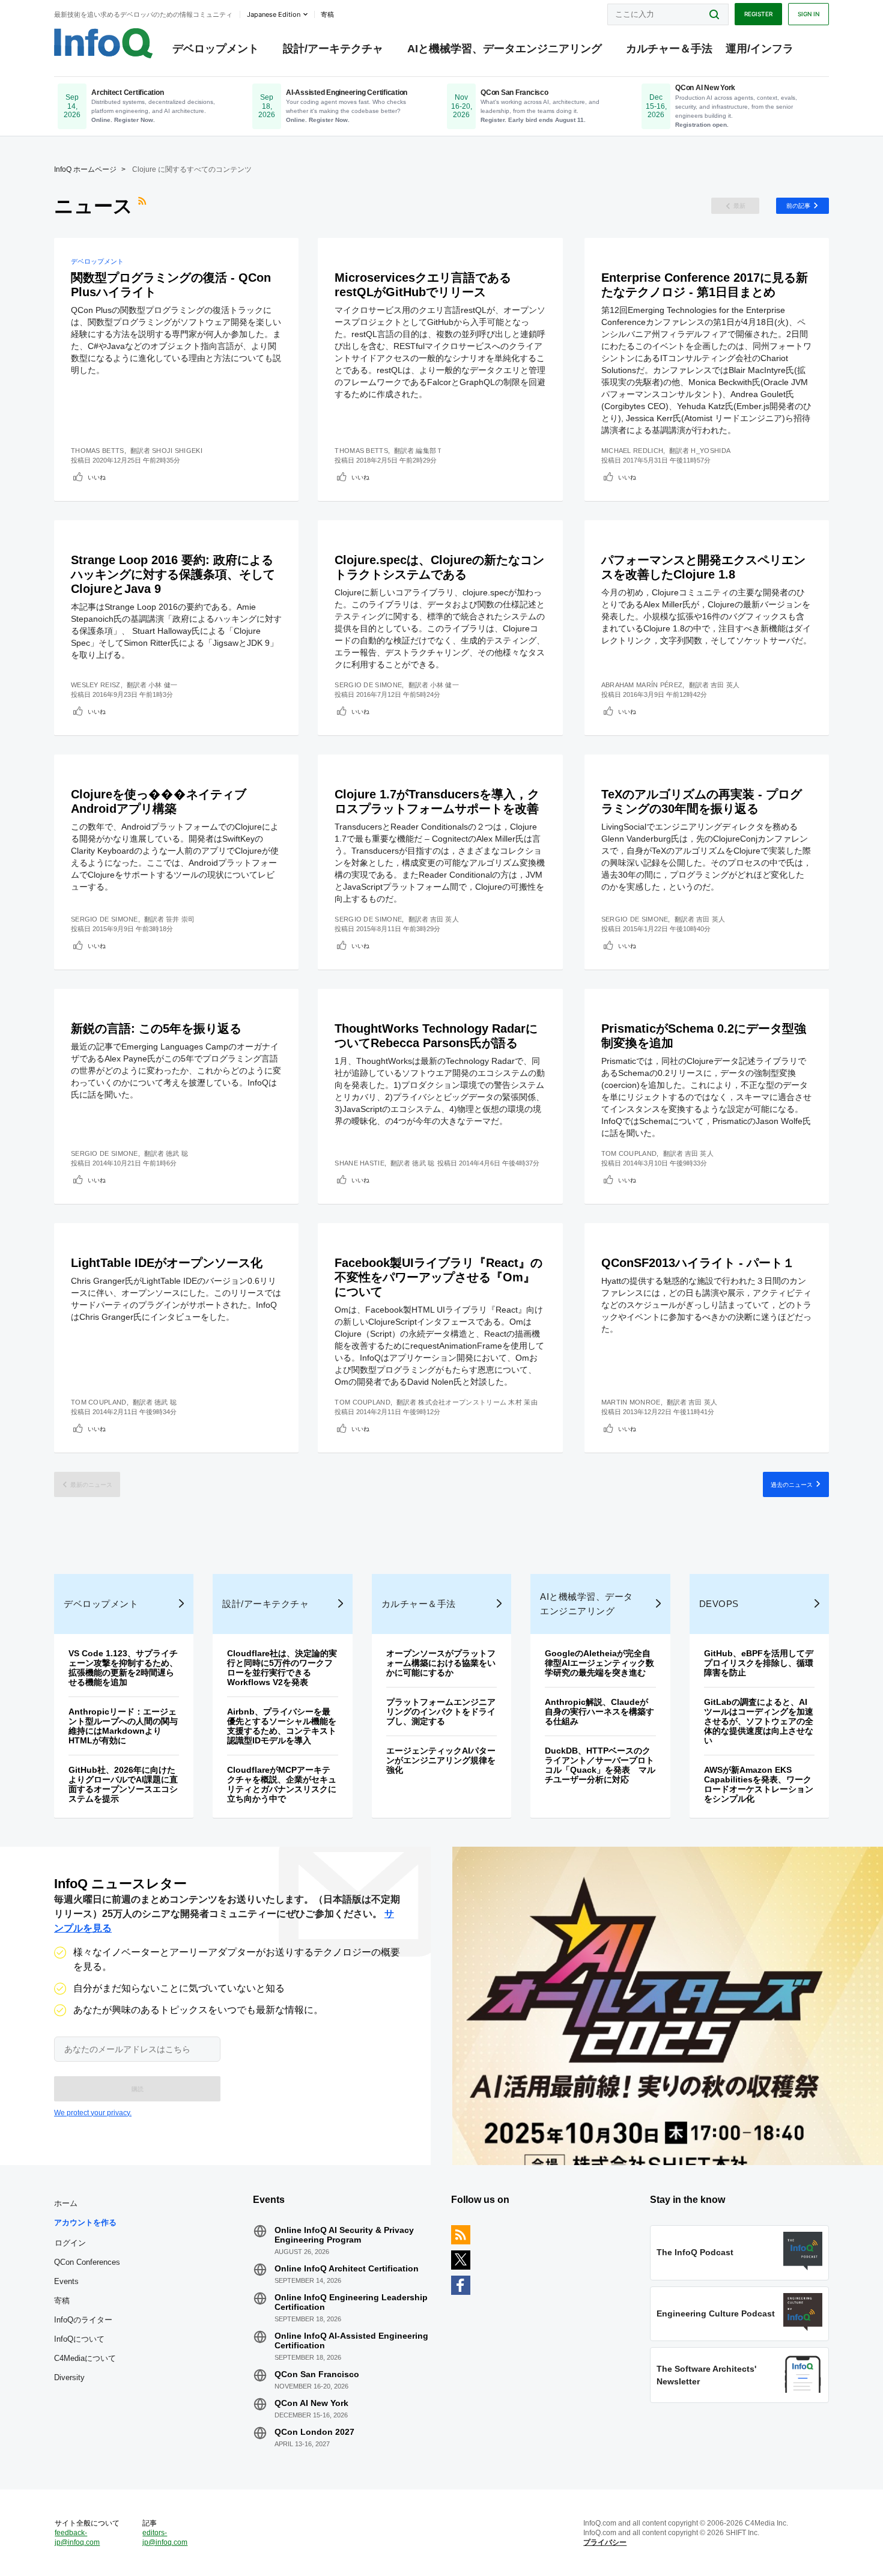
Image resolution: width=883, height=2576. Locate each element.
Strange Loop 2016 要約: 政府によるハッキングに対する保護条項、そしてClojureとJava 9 (173, 574)
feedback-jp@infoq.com (77, 2538)
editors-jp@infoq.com (165, 2538)
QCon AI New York (311, 2403)
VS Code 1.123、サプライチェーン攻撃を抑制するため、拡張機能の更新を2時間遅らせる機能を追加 (123, 1668)
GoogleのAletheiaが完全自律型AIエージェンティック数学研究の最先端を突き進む (599, 1663)
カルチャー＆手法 (669, 49)
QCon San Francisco (317, 2374)
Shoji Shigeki (177, 451)
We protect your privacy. (93, 2113)
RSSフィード (144, 206)
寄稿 (62, 2301)
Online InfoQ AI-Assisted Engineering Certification (351, 2341)
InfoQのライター (83, 2320)
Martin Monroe (631, 1402)
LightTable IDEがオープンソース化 (167, 1263)
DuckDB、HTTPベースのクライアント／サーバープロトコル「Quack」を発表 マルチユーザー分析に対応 (600, 1765)
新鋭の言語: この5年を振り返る (156, 1028)
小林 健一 (163, 685)
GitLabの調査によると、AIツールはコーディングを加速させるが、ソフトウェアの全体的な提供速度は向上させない (759, 1721)
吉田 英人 (725, 685)
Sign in (809, 14)
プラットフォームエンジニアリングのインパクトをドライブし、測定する (441, 1712)
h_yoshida (711, 451)
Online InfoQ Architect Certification (347, 2268)
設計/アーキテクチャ (333, 49)
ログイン (70, 2243)
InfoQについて (79, 2339)
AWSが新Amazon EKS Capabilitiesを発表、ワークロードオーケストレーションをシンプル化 (759, 1784)
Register (758, 14)
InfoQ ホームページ (85, 169)
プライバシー (605, 2542)
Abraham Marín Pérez (642, 685)
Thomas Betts (98, 451)
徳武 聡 (177, 1153)
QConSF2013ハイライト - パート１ (698, 1263)
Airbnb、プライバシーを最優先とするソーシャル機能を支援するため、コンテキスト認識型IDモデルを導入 (282, 1726)
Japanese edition (274, 14)
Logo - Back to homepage (104, 43)
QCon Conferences (87, 2262)
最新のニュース (91, 1484)
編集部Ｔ (429, 451)
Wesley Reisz (96, 685)
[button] (137, 2089)
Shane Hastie (360, 1163)
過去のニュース (792, 1484)
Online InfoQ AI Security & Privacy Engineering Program (344, 2235)
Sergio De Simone (368, 685)
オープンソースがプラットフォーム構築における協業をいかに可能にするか (441, 1663)
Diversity (69, 2377)
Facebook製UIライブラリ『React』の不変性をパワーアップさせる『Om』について (438, 1277)
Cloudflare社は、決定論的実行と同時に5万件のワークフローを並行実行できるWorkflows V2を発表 (282, 1668)
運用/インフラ (760, 49)
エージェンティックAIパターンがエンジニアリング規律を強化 (441, 1760)
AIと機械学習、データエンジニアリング (505, 49)
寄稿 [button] (327, 14)
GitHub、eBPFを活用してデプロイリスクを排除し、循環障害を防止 (759, 1663)
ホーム (66, 2203)
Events (66, 2281)
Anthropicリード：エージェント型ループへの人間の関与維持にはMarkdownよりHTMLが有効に (123, 1726)
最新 (739, 205)
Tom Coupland (629, 1153)
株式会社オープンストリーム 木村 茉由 (478, 1402)
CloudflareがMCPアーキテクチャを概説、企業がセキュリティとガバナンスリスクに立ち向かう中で (282, 1784)
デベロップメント (216, 49)
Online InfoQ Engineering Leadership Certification (351, 2302)
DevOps (719, 1604)
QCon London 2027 (314, 2432)
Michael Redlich (633, 451)
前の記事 (798, 205)
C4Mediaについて (85, 2358)
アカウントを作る (85, 2222)
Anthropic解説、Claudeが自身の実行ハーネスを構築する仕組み (599, 1712)
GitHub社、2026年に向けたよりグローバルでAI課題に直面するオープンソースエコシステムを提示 (123, 1784)
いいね (97, 477)
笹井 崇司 (181, 919)
